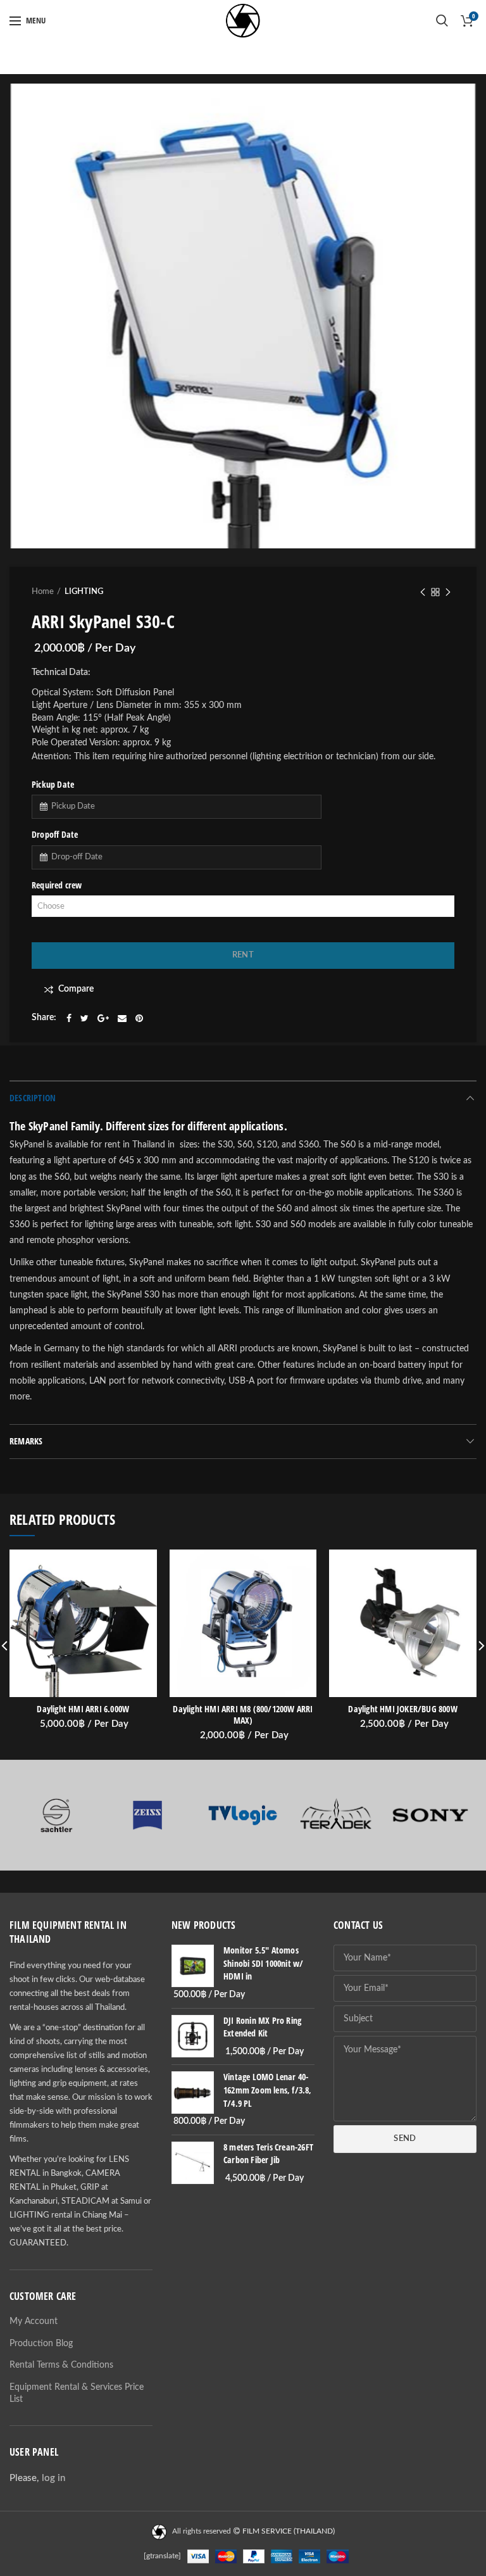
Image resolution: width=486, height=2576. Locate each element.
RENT (243, 955)
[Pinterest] (139, 1018)
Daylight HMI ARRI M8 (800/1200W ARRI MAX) (243, 1715)
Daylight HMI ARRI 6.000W (83, 1709)
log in (53, 2478)
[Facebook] (69, 1018)
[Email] (122, 1018)
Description (33, 1098)
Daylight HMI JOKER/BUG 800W (402, 1709)
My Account (34, 2321)
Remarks (26, 1441)
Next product (448, 592)
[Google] (103, 1018)
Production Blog (41, 2344)
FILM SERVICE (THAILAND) (289, 2531)
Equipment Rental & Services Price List (77, 2394)
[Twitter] (84, 1018)
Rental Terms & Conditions (61, 2365)
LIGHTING (84, 592)
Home (43, 592)
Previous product (423, 592)
